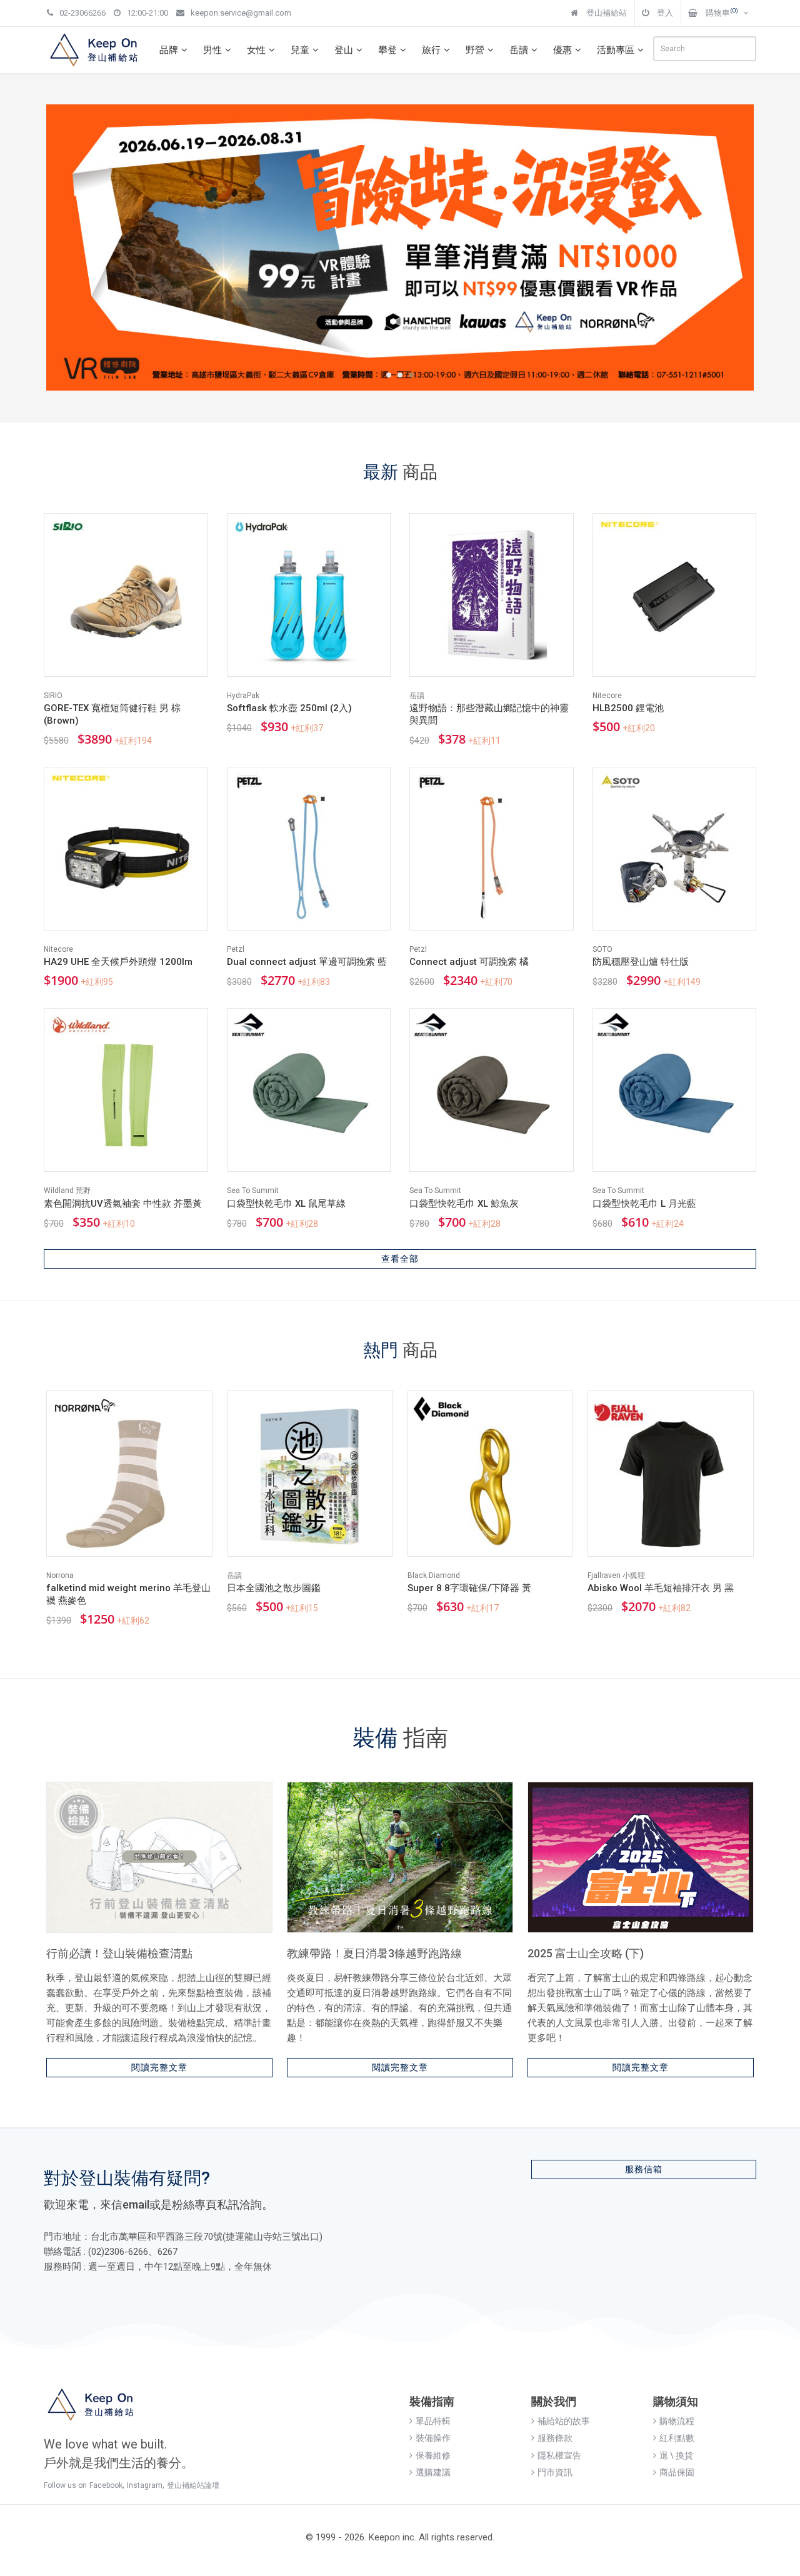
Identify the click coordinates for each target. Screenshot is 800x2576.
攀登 (387, 50)
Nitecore (607, 696)
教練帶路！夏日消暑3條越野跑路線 (374, 1953)
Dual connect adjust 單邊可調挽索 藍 (307, 962)
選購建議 (433, 2472)
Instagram (145, 2485)
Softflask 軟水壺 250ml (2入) (289, 708)
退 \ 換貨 (676, 2455)
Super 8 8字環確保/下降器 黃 (469, 1588)
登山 (344, 50)
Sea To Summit (253, 1191)
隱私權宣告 (559, 2455)
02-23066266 (82, 13)
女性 (256, 50)
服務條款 (555, 2438)
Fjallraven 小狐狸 (616, 1575)
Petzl (236, 949)
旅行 (431, 50)
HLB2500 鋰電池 (628, 708)
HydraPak (243, 696)
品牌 (169, 50)
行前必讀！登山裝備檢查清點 (119, 1953)
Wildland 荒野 (67, 1191)
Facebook (106, 2485)
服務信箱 (644, 2169)
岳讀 (519, 50)
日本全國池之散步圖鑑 (274, 1588)
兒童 (300, 50)
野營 (475, 50)
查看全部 (400, 1259)
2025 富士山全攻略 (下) (586, 1953)
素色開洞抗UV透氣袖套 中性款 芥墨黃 (123, 1204)
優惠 (562, 50)
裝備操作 (433, 2438)
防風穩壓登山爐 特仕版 (641, 962)
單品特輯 (433, 2421)
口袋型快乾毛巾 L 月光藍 (644, 1204)
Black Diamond (434, 1575)
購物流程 (677, 2421)
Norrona (60, 1575)
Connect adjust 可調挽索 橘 (469, 962)
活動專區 (616, 50)
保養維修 (433, 2455)
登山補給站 (606, 13)
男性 (212, 50)
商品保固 (677, 2472)
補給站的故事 (564, 2421)
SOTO (602, 949)
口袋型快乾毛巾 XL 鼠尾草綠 (286, 1204)
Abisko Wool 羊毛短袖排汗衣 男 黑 (661, 1588)
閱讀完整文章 (159, 2067)
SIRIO (53, 696)
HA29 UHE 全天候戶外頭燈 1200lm (118, 962)
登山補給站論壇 (193, 2485)
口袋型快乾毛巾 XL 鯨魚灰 (464, 1204)
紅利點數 (677, 2438)
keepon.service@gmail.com (241, 13)
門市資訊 (555, 2472)
